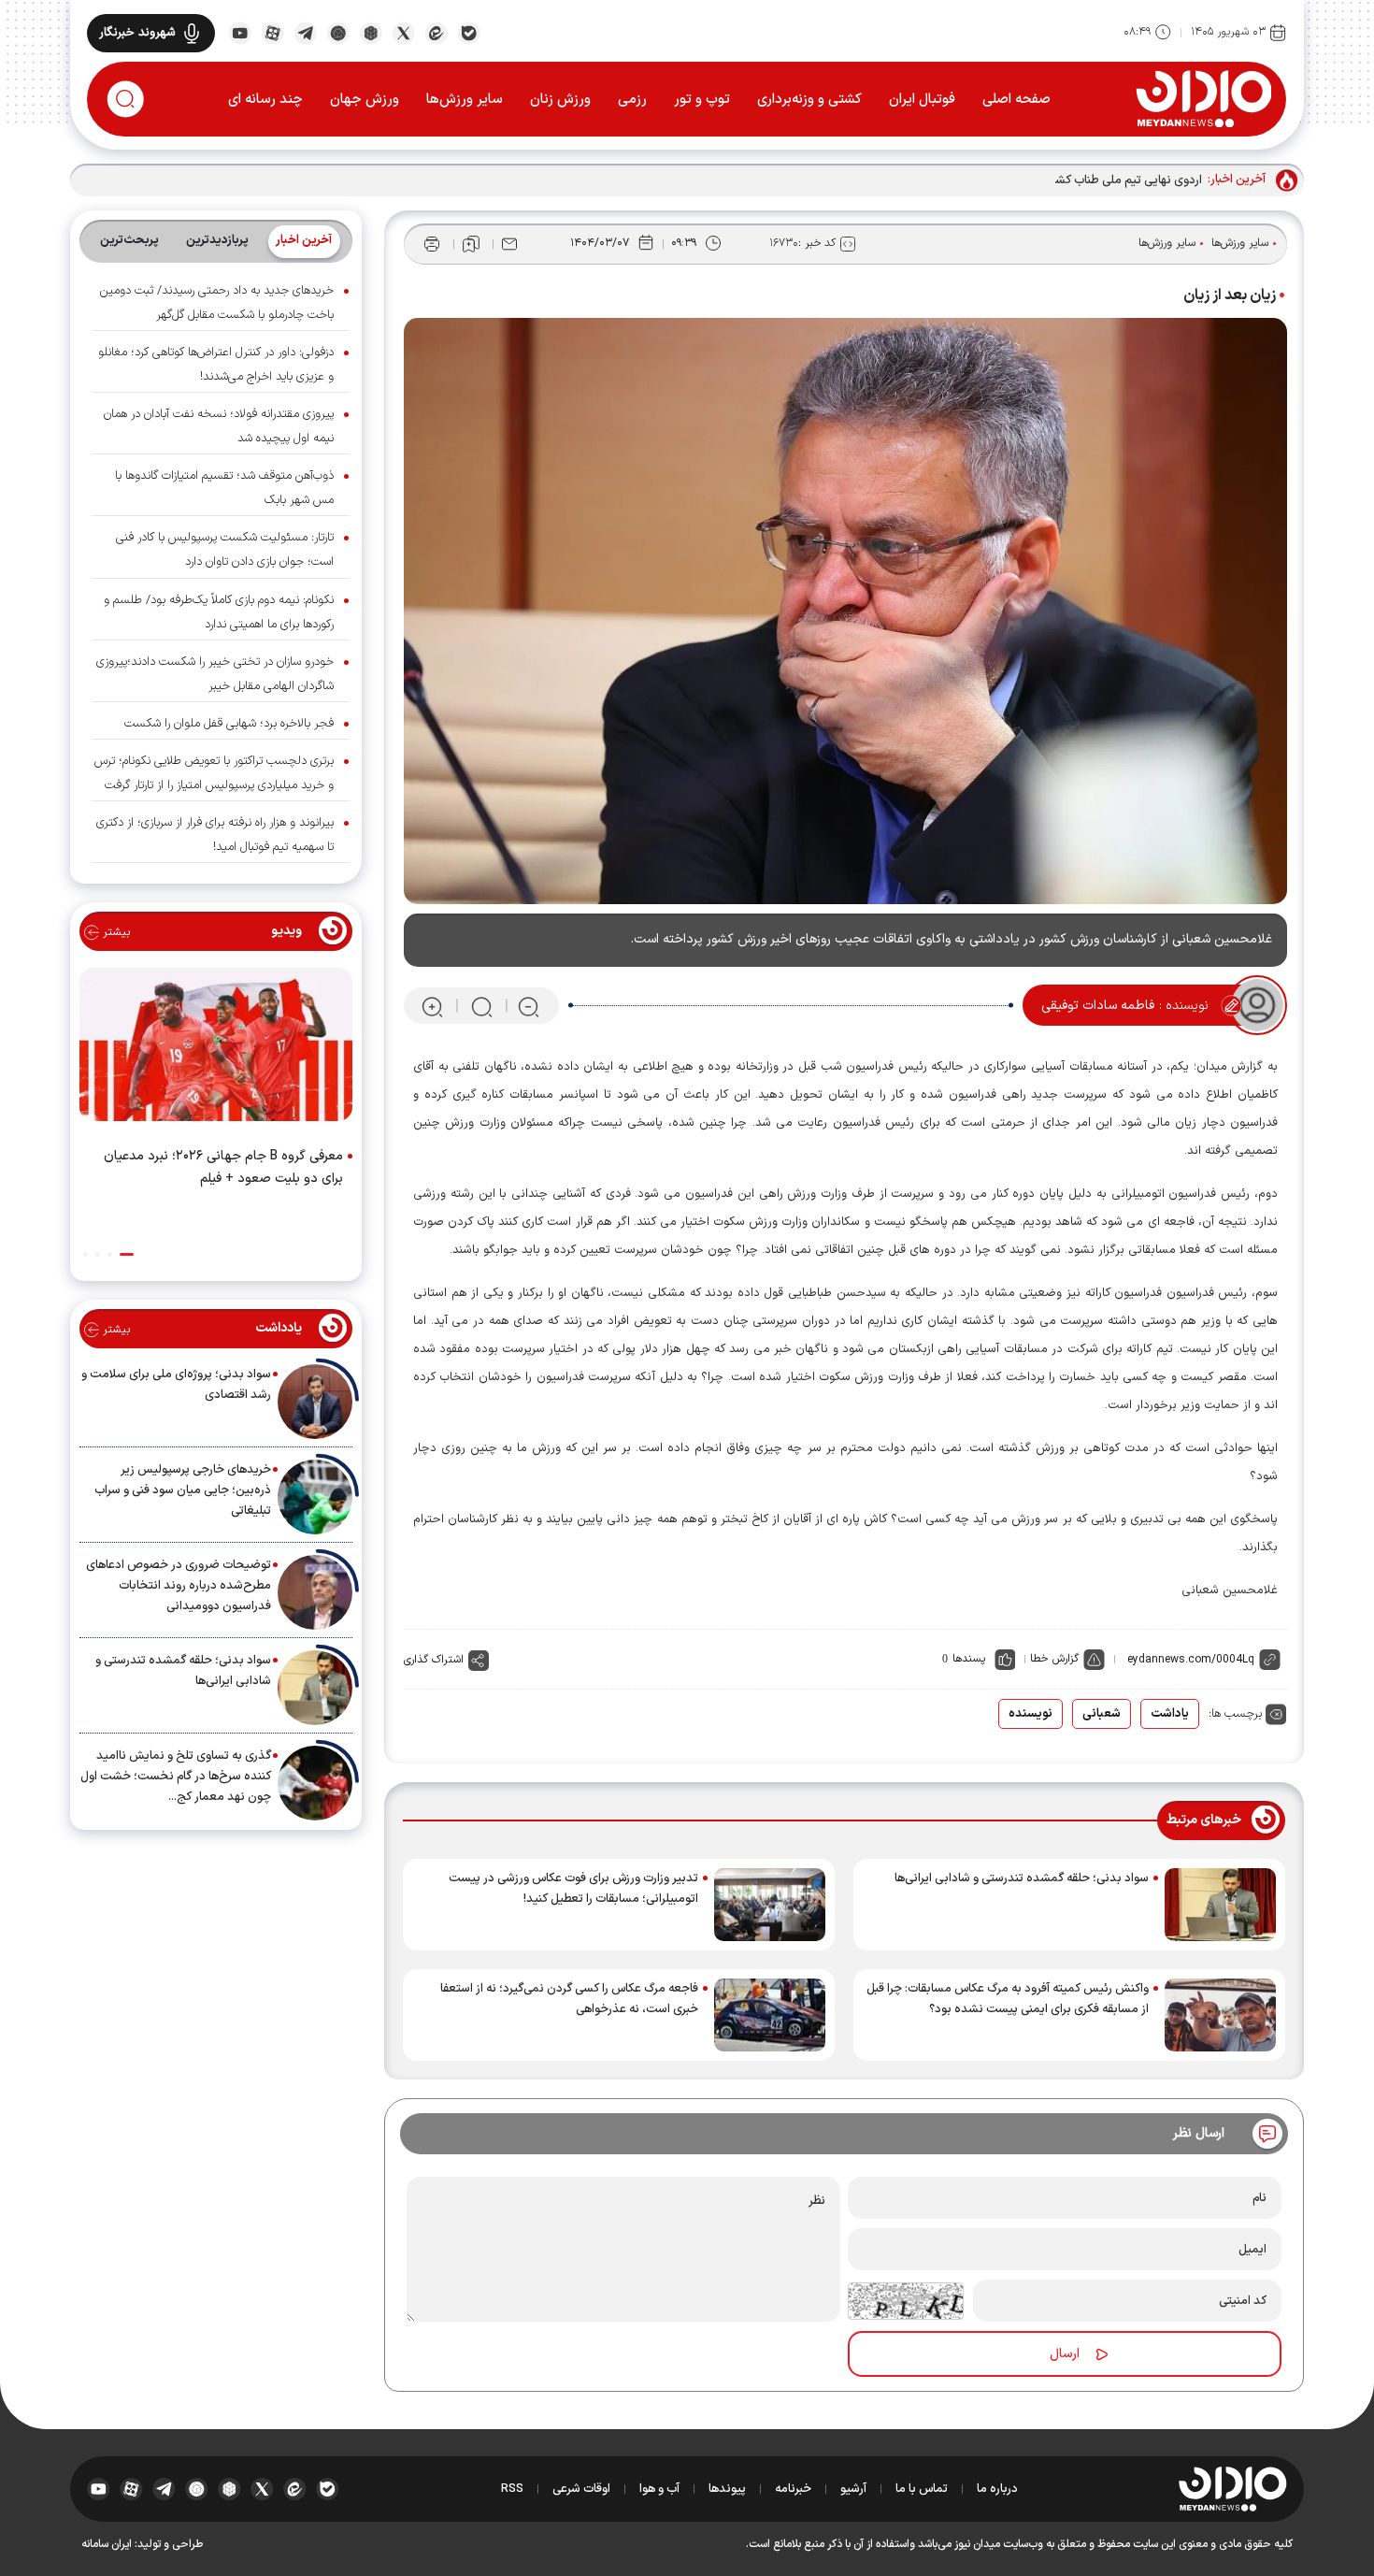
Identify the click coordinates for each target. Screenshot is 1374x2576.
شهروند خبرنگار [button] (137, 33)
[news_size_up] (432, 1006)
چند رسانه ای (265, 100)
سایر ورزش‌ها (465, 100)
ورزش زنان (560, 100)
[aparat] (272, 32)
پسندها (969, 1659)
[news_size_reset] (480, 1006)
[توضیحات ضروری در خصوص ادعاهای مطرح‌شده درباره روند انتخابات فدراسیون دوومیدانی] (315, 1592)
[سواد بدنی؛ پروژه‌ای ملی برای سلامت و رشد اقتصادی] (315, 1402)
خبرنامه (793, 2489)
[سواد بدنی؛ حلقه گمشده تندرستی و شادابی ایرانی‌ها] (1220, 1905)
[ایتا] (436, 32)
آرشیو (853, 2489)
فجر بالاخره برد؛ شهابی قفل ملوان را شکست (229, 724)
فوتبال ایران (922, 100)
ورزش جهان (365, 100)
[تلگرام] (305, 32)
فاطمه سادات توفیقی (1098, 1006)
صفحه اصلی (1016, 100)
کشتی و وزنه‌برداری (809, 100)
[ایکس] (403, 32)
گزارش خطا (1054, 1659)
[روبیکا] (371, 32)
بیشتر (114, 932)
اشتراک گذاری (434, 1660)
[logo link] (1203, 98)
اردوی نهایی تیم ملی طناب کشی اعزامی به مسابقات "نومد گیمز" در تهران (1024, 180)
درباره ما (997, 2489)
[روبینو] (338, 32)
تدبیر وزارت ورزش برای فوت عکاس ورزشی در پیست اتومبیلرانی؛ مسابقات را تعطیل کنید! (573, 1889)
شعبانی (1102, 1714)
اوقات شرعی (581, 2489)
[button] (127, 1254)
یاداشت (1170, 1714)
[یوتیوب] (240, 32)
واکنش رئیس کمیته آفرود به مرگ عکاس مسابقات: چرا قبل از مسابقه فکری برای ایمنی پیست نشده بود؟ (1008, 1999)
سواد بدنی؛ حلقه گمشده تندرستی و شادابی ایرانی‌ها (1022, 1878)
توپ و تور (702, 100)
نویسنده (1030, 1714)
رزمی (632, 100)
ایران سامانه (107, 2544)
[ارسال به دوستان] (509, 244)
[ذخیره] (471, 244)
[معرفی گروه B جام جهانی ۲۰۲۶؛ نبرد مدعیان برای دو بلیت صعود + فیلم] (216, 1048)
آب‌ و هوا (659, 2489)
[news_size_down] (529, 1006)
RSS (512, 2489)
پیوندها (727, 2489)
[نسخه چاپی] (432, 244)
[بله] (469, 32)
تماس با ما (922, 2489)
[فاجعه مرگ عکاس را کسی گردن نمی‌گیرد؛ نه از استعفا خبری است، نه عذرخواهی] (770, 2015)
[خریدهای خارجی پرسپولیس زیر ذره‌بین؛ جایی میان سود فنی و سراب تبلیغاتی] (315, 1497)
